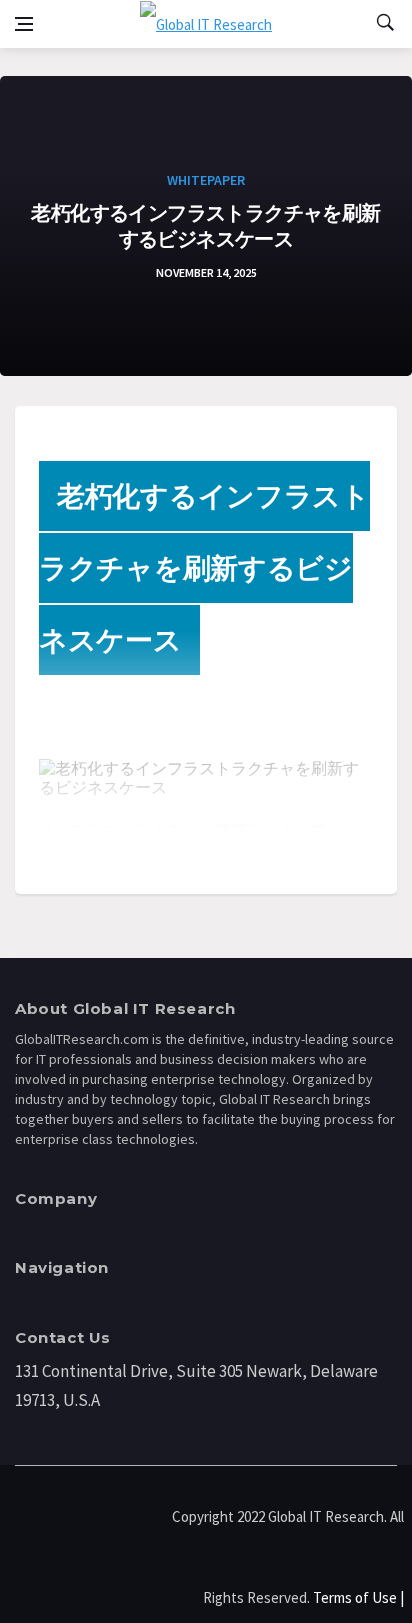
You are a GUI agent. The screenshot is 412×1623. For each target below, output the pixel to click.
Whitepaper (206, 180)
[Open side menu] (24, 24)
